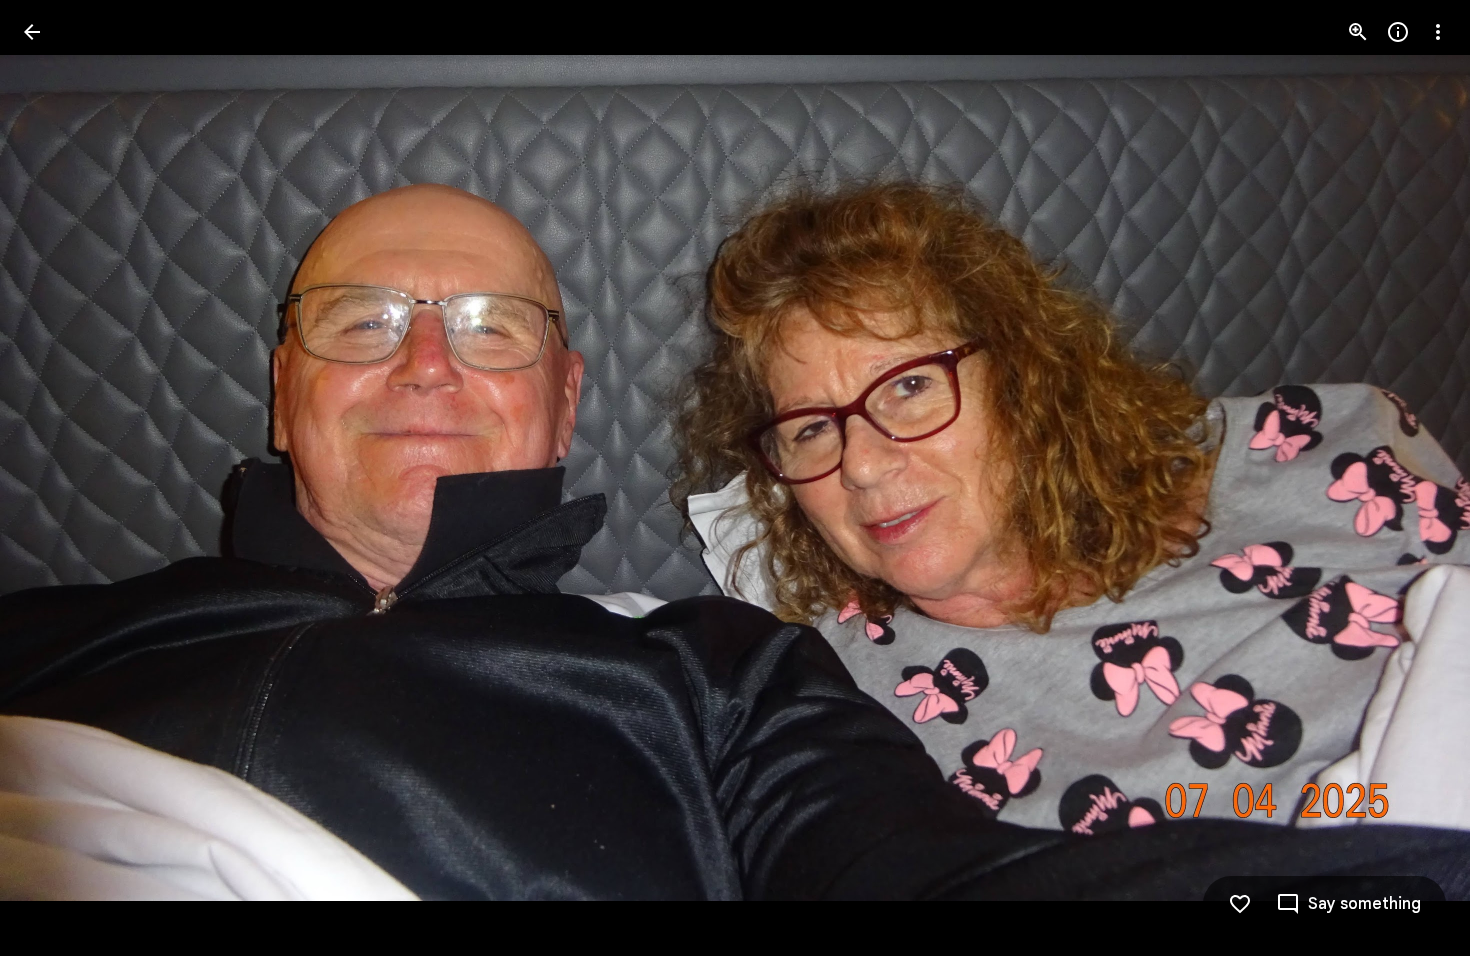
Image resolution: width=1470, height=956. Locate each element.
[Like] (1240, 904)
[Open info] (1398, 32)
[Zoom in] (1358, 32)
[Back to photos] (32, 32)
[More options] (1438, 32)
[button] (56, 478)
